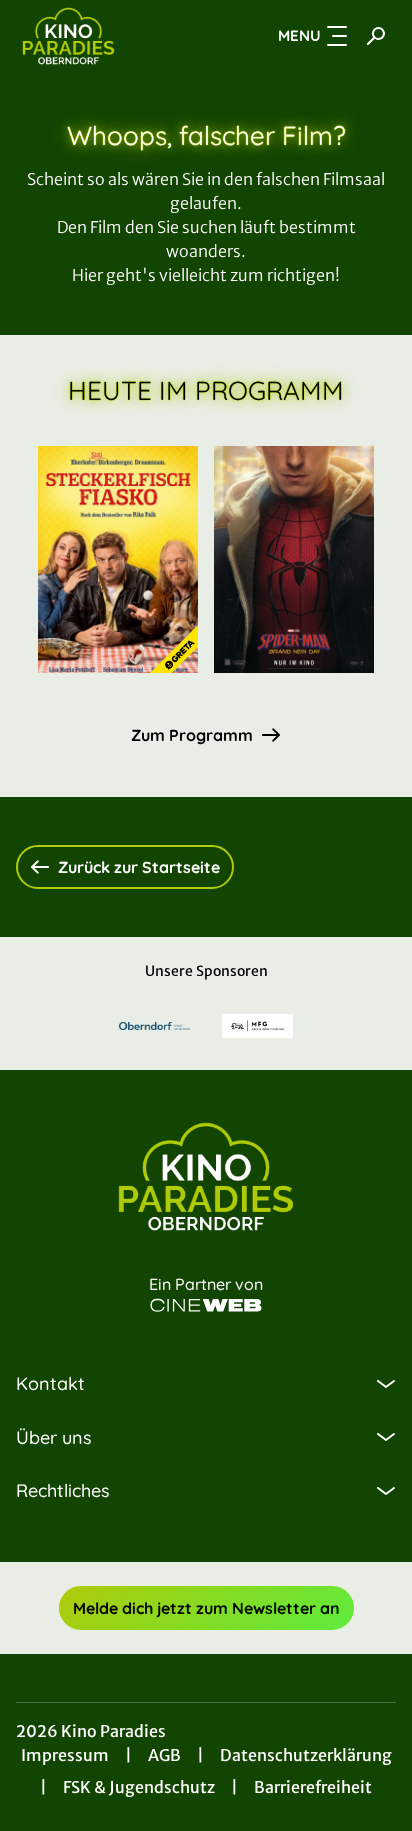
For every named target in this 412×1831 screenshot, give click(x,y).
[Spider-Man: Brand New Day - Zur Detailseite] (294, 559)
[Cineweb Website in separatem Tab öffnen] (206, 1305)
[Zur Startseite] (107, 36)
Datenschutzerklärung (306, 1755)
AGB (164, 1755)
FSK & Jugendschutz (139, 1787)
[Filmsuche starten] (376, 36)
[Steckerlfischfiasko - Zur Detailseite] (118, 559)
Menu (299, 35)
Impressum (65, 1755)
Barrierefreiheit (313, 1787)
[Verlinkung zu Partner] (154, 1026)
